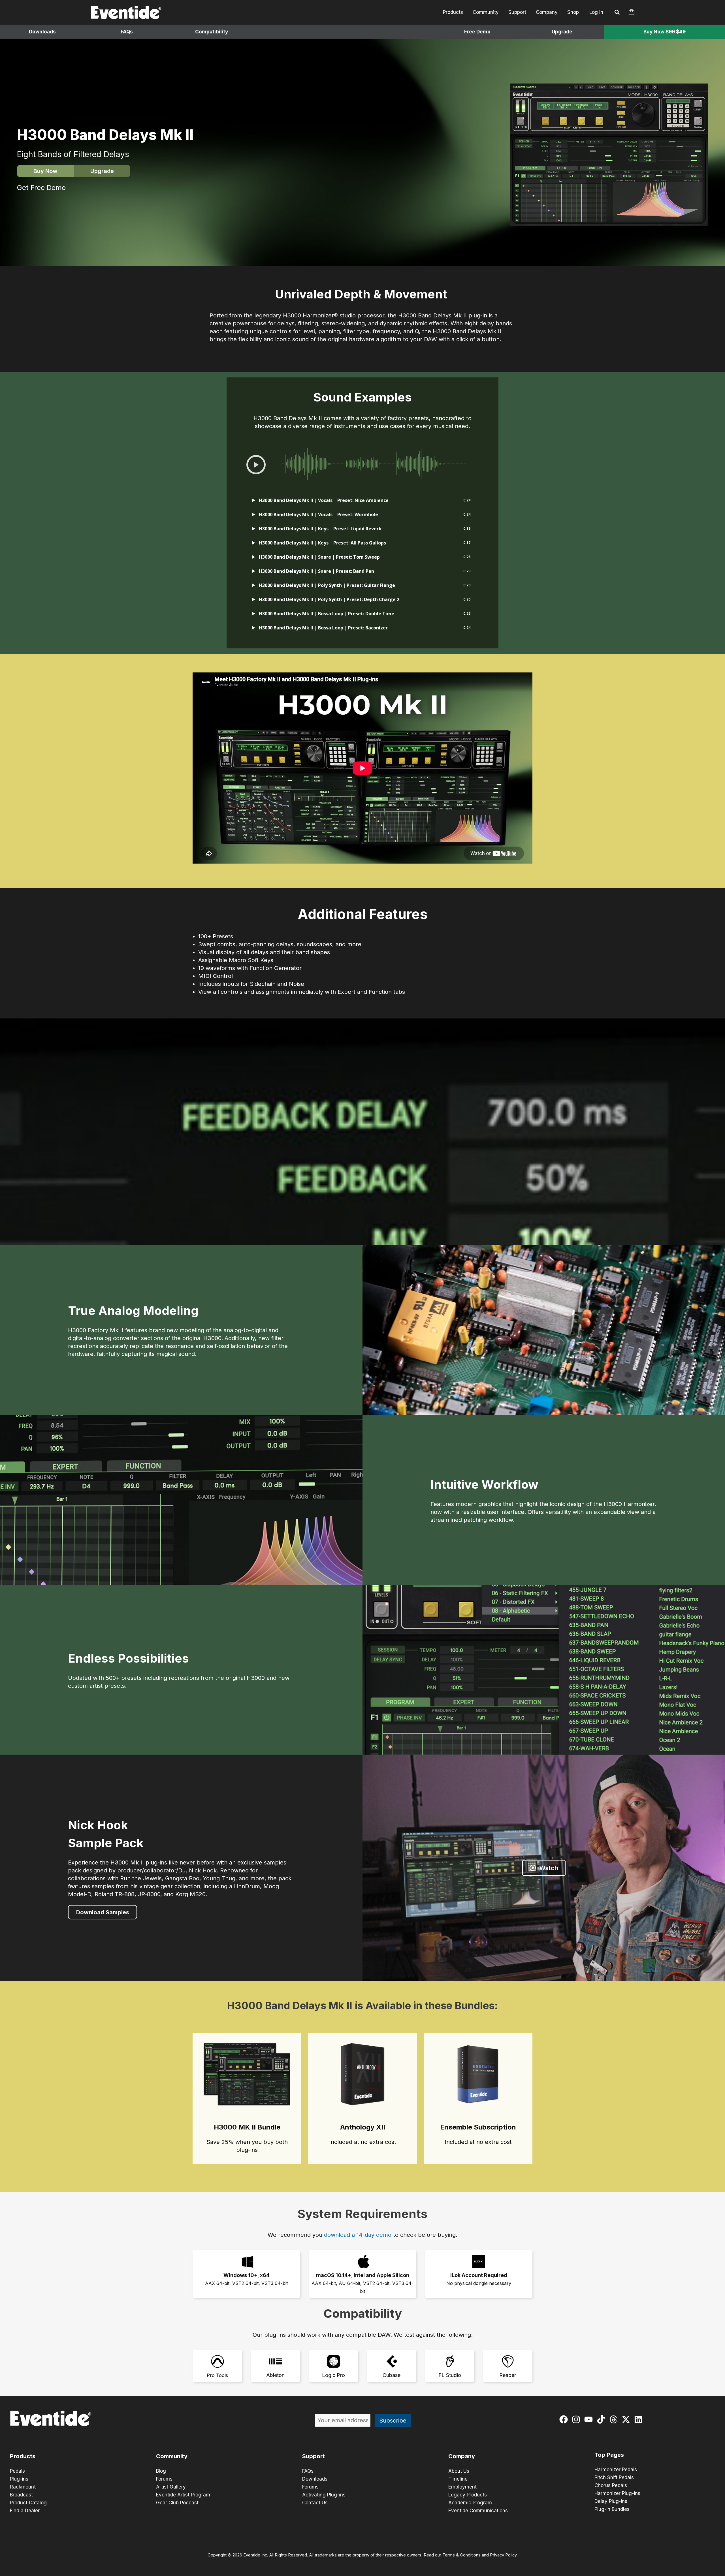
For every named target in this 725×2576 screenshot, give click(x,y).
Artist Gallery (171, 2487)
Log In (596, 12)
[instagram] (577, 2419)
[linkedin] (640, 2419)
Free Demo (477, 32)
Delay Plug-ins (611, 2501)
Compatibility (212, 32)
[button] (617, 13)
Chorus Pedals (611, 2485)
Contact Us (315, 2503)
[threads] (615, 2419)
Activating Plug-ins (324, 2495)
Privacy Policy (503, 2555)
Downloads (42, 32)
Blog (161, 2471)
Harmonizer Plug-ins (617, 2493)
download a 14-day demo (358, 2235)
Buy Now (45, 171)
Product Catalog (28, 2503)
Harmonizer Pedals (616, 2470)
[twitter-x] (627, 2419)
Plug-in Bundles (612, 2509)
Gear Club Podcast (177, 2503)
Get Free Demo (41, 188)
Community (486, 12)
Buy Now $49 (665, 32)
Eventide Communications (478, 2511)
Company (547, 12)
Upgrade (562, 32)
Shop (573, 12)
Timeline (458, 2479)
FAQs (127, 32)
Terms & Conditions (461, 2555)
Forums (164, 2479)
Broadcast (21, 2495)
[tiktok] (602, 2419)
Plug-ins (19, 2479)
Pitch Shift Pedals (614, 2477)
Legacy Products (468, 2495)
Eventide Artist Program (183, 2495)
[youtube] (590, 2419)
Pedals (17, 2471)
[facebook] (565, 2419)
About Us (459, 2471)
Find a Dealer (25, 2511)
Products (453, 12)
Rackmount (23, 2487)
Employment (462, 2487)
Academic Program (470, 2503)
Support (517, 12)
